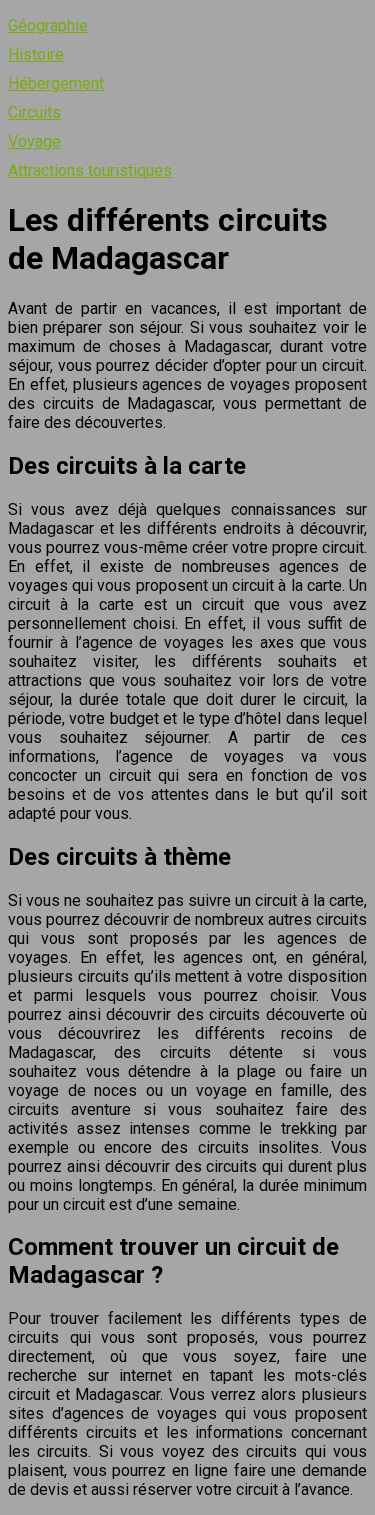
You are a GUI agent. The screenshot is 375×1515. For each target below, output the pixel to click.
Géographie (48, 25)
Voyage (34, 141)
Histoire (36, 54)
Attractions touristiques (90, 170)
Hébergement (56, 83)
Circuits (34, 112)
